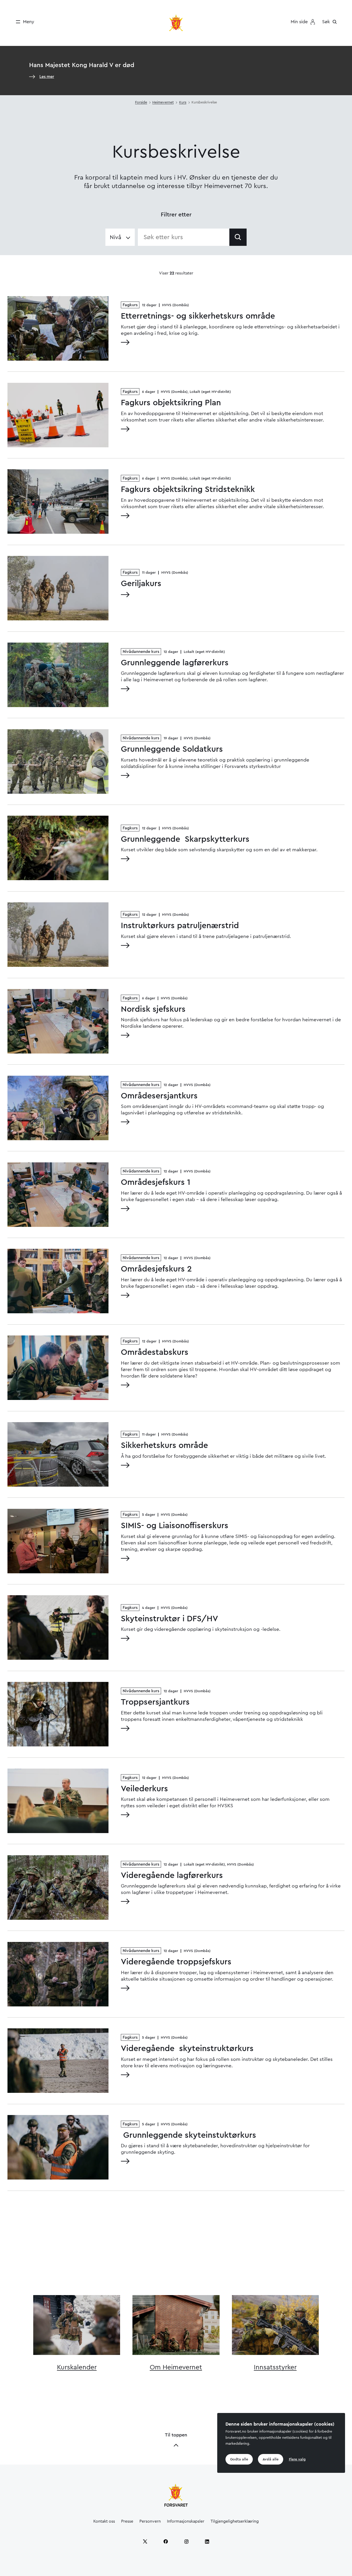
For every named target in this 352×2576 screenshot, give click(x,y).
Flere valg (297, 2459)
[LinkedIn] (207, 2541)
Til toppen (176, 2435)
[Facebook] (166, 2541)
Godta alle (239, 2459)
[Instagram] (186, 2541)
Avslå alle (271, 2459)
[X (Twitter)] (145, 2541)
